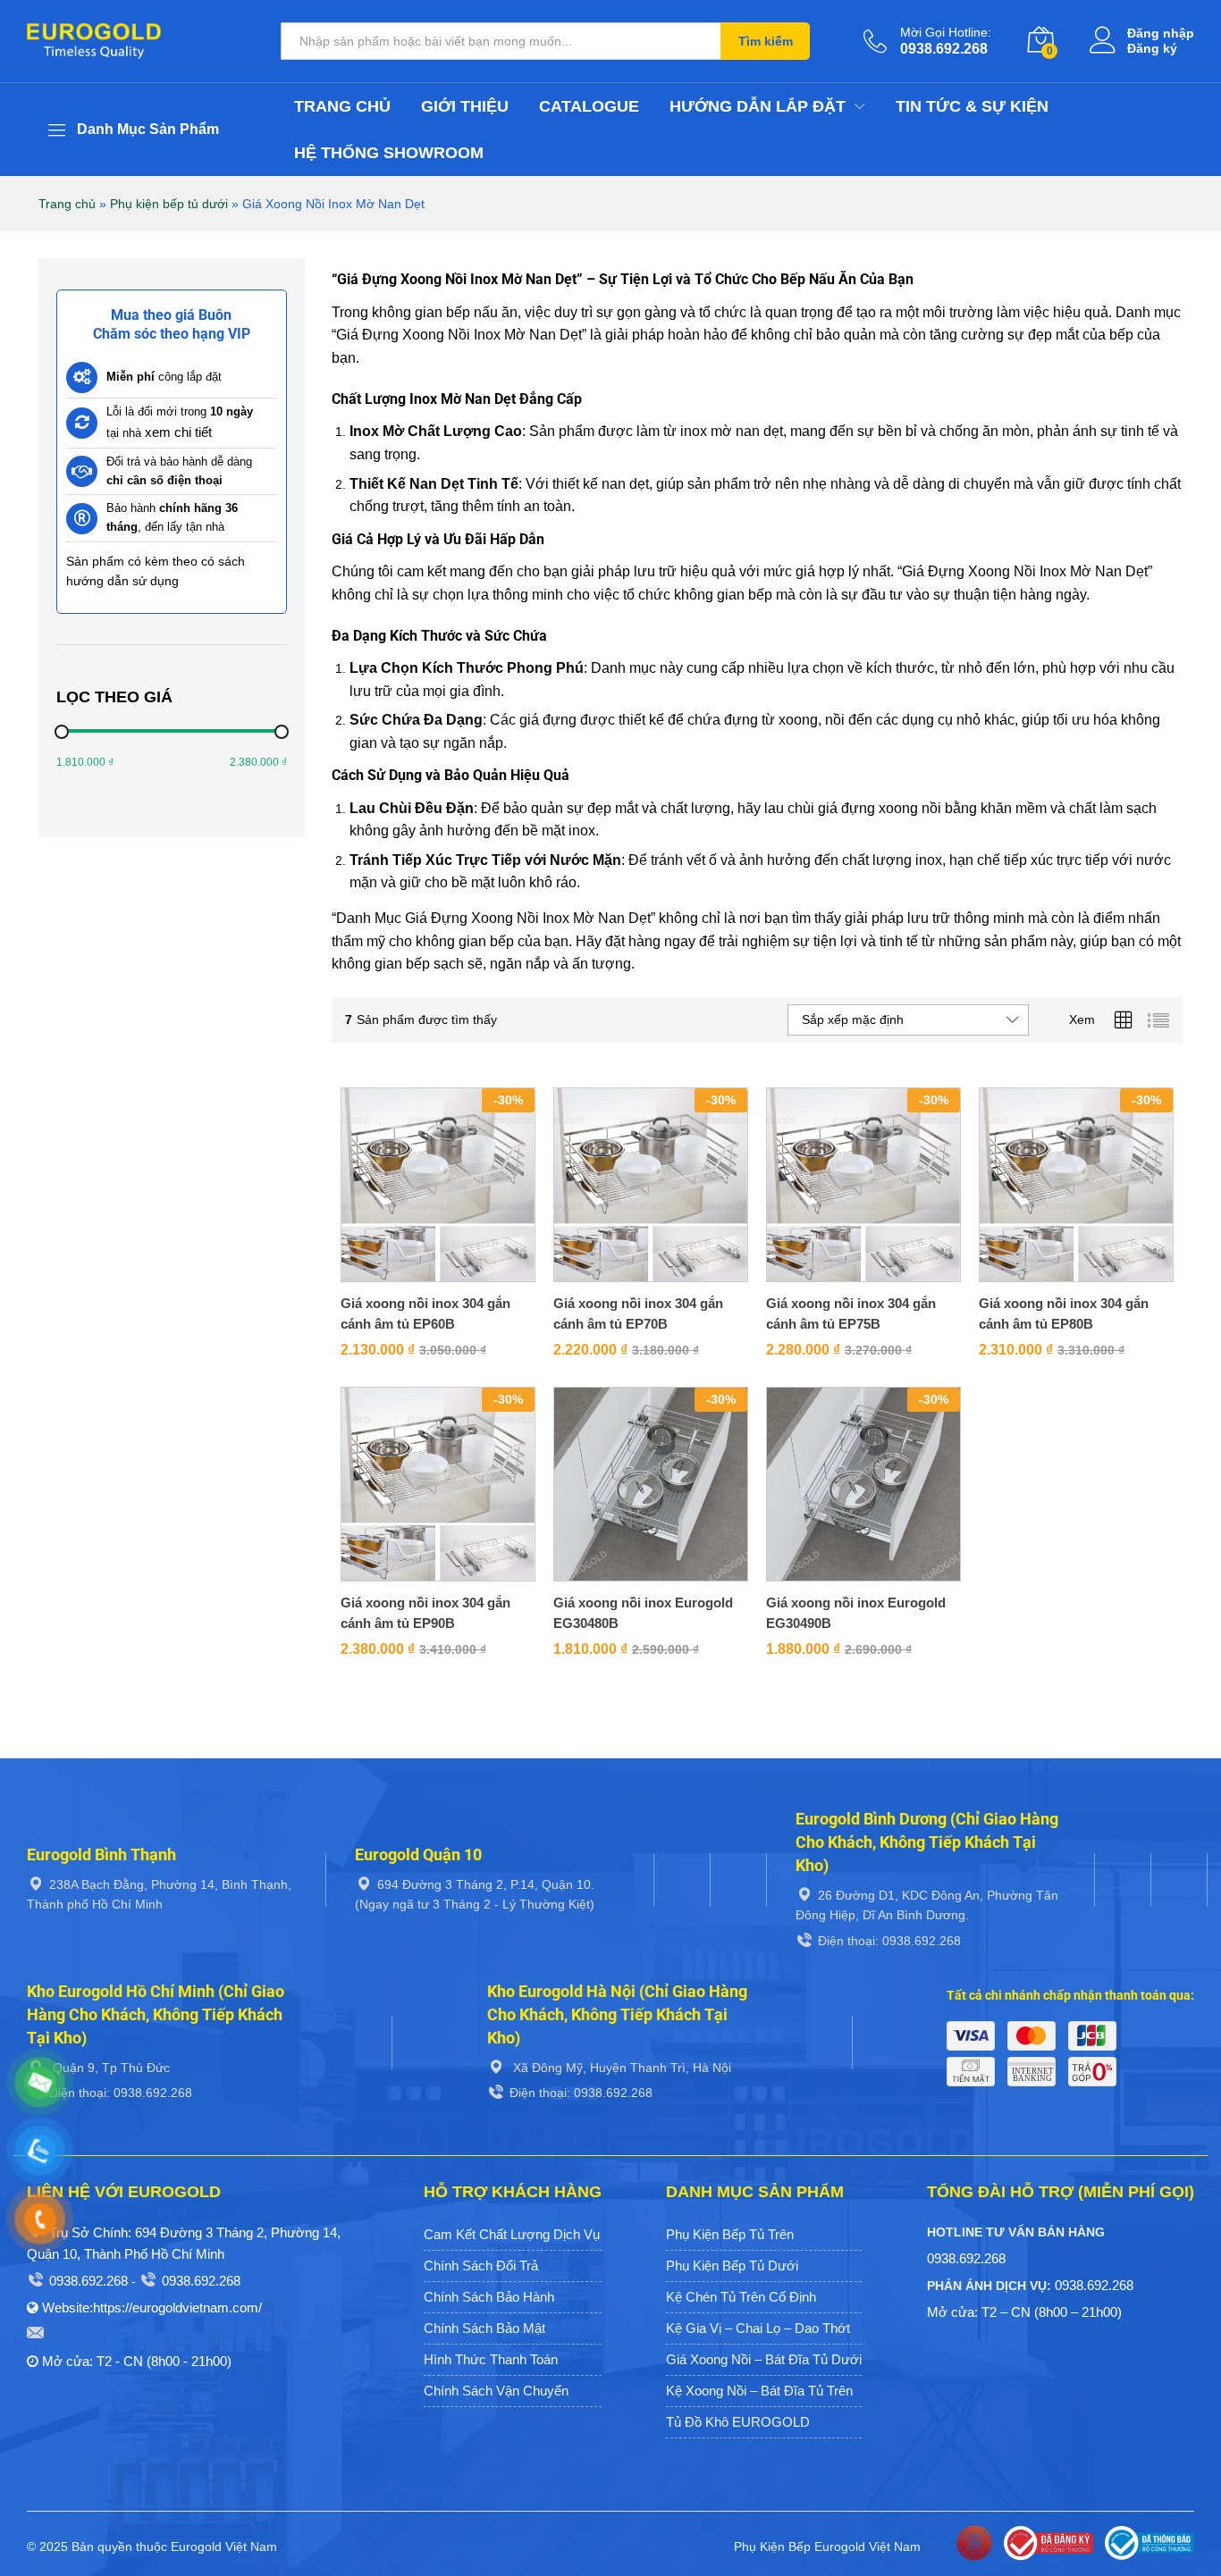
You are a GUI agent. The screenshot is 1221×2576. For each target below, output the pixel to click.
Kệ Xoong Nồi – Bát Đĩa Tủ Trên (759, 2391)
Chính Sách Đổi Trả (481, 2266)
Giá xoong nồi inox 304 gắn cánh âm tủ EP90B (425, 1613)
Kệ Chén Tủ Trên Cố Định (741, 2297)
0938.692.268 (88, 2281)
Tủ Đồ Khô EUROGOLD (738, 2422)
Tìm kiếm (766, 41)
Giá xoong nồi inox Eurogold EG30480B (643, 1613)
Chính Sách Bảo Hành (489, 2297)
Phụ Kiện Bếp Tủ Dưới (732, 2266)
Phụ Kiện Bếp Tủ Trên (730, 2234)
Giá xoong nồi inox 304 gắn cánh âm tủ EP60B (425, 1313)
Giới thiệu (465, 106)
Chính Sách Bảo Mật (484, 2328)
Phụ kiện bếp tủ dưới (169, 204)
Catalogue (589, 106)
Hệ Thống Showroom (389, 153)
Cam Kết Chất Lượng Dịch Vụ (512, 2234)
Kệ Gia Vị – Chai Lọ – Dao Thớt (758, 2328)
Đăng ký (1152, 48)
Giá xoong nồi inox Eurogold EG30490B (856, 1613)
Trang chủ (342, 106)
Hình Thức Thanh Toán (491, 2359)
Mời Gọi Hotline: (946, 32)
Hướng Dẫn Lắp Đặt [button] (758, 106)
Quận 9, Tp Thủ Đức (109, 2068)
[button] (417, 1277)
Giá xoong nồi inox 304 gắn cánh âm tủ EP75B (851, 1313)
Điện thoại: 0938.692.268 (889, 1941)
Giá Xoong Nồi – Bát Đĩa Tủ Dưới (764, 2359)
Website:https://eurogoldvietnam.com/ (152, 2307)
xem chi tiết (178, 432)
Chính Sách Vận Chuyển (496, 2391)
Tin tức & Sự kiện (972, 106)
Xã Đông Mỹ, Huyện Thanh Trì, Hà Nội (620, 2068)
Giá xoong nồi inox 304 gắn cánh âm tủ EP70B (638, 1313)
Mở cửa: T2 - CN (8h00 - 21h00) (137, 2361)
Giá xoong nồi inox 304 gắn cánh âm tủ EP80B (1064, 1313)
